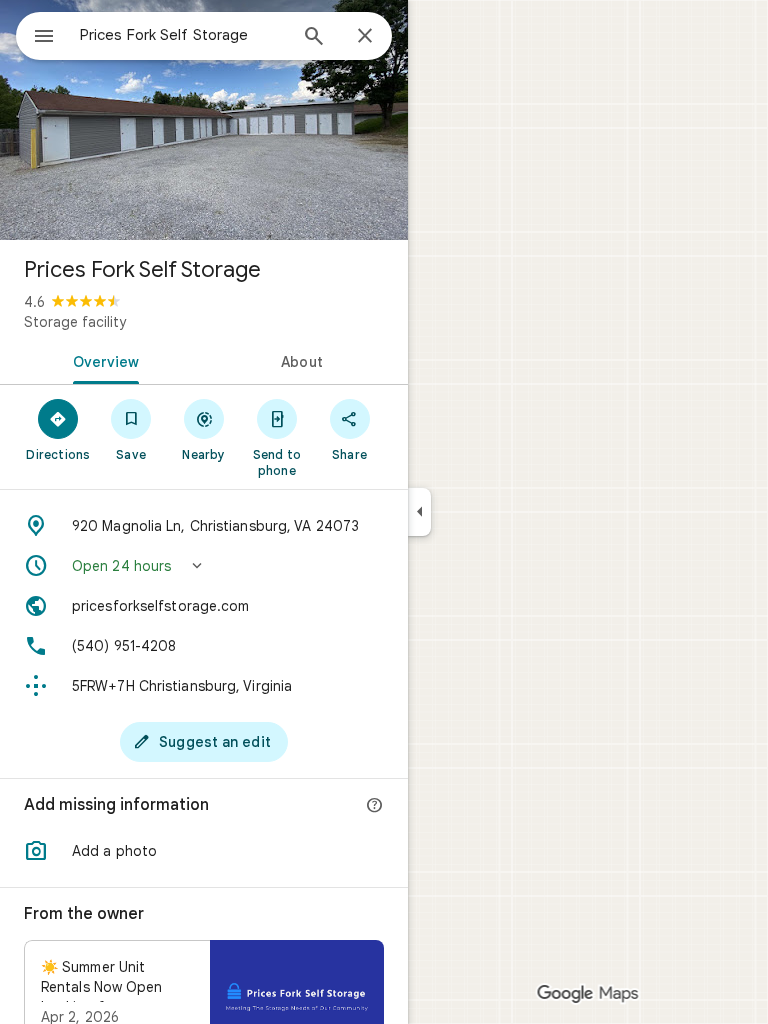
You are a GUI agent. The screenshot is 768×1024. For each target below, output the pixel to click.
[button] (204, 566)
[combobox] (183, 35)
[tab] (102, 360)
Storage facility (75, 322)
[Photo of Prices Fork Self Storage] (204, 120)
